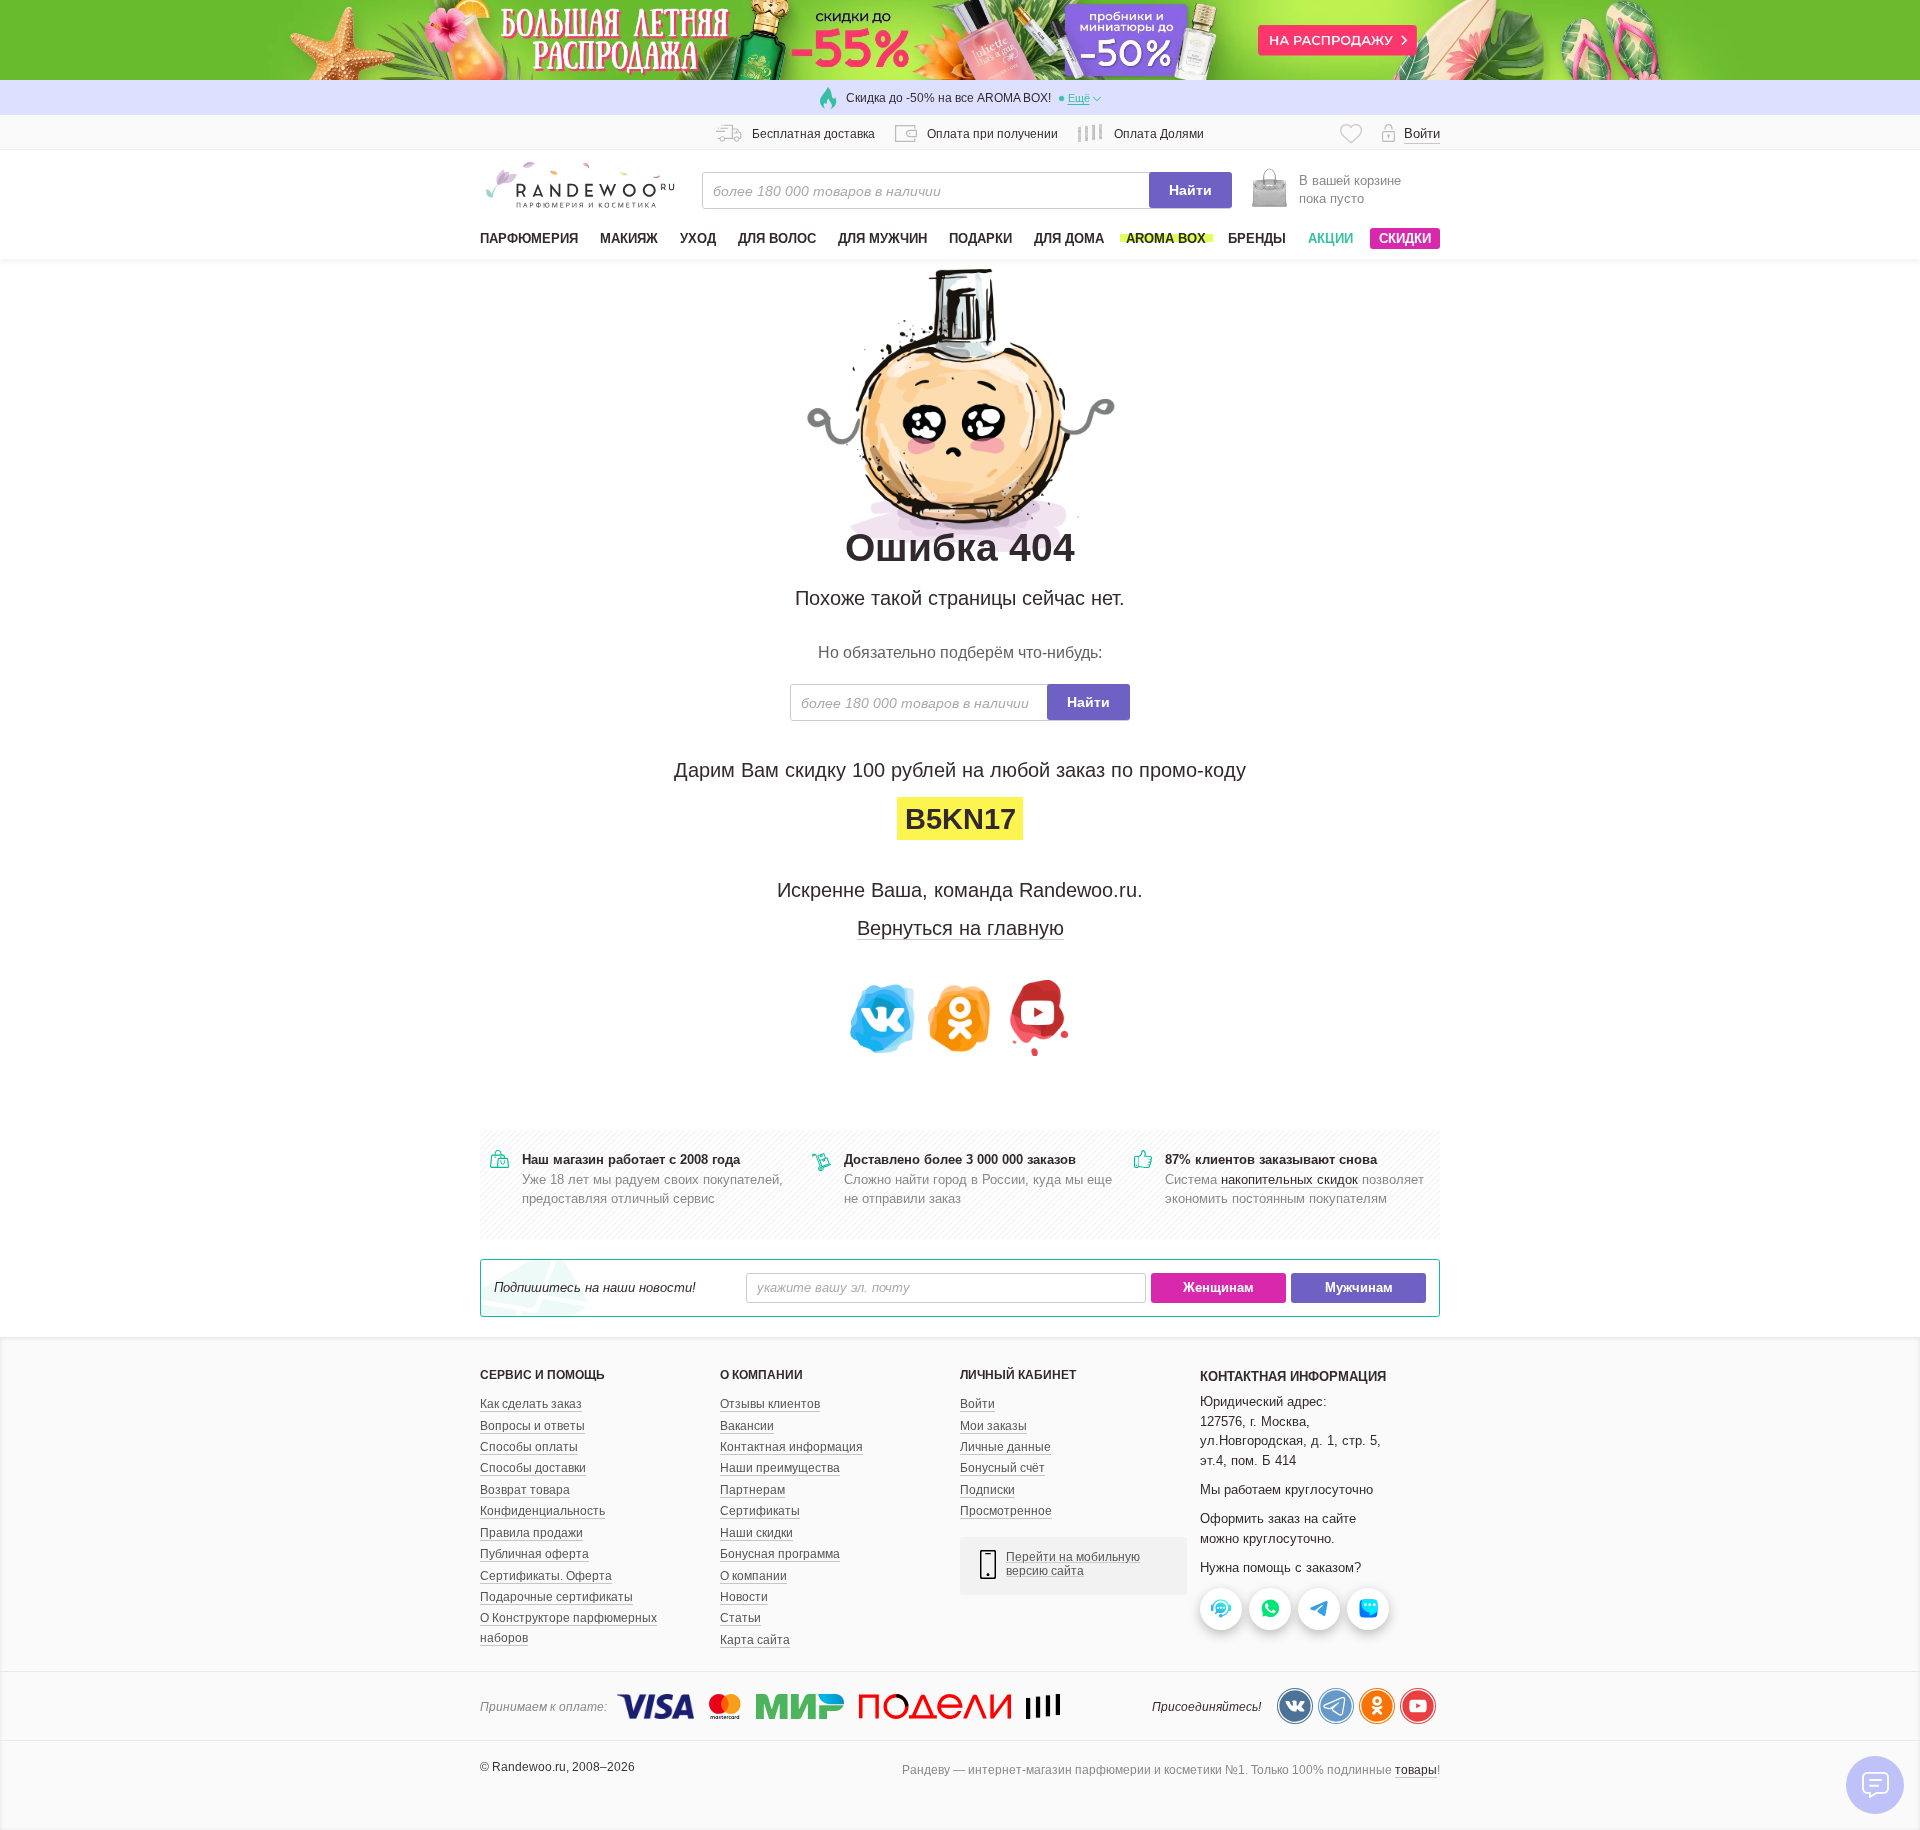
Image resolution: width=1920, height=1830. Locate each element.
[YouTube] (1036, 1016)
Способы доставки (533, 1468)
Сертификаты (760, 1511)
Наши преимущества (780, 1468)
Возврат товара (525, 1490)
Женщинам (1218, 1287)
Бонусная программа (780, 1554)
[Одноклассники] (960, 1016)
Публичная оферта (534, 1554)
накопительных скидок (1289, 1179)
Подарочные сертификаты (556, 1597)
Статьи (740, 1618)
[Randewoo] (580, 185)
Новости (744, 1597)
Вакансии (747, 1426)
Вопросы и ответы (532, 1426)
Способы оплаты (529, 1447)
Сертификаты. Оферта (546, 1576)
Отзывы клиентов (770, 1404)
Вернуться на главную (960, 928)
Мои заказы (993, 1426)
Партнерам (752, 1490)
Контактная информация (791, 1447)
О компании (753, 1576)
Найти (1190, 190)
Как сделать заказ (531, 1404)
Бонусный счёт (1002, 1468)
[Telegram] (1336, 1706)
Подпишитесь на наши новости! (595, 1287)
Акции (1330, 238)
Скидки (1405, 238)
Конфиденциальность (542, 1511)
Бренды (1257, 238)
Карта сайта (755, 1640)
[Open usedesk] (1221, 1609)
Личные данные (1005, 1447)
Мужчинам (1359, 1287)
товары (1416, 1770)
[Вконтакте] (883, 1016)
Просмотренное (1006, 1511)
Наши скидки (756, 1533)
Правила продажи (531, 1533)
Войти (977, 1404)
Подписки (987, 1490)
